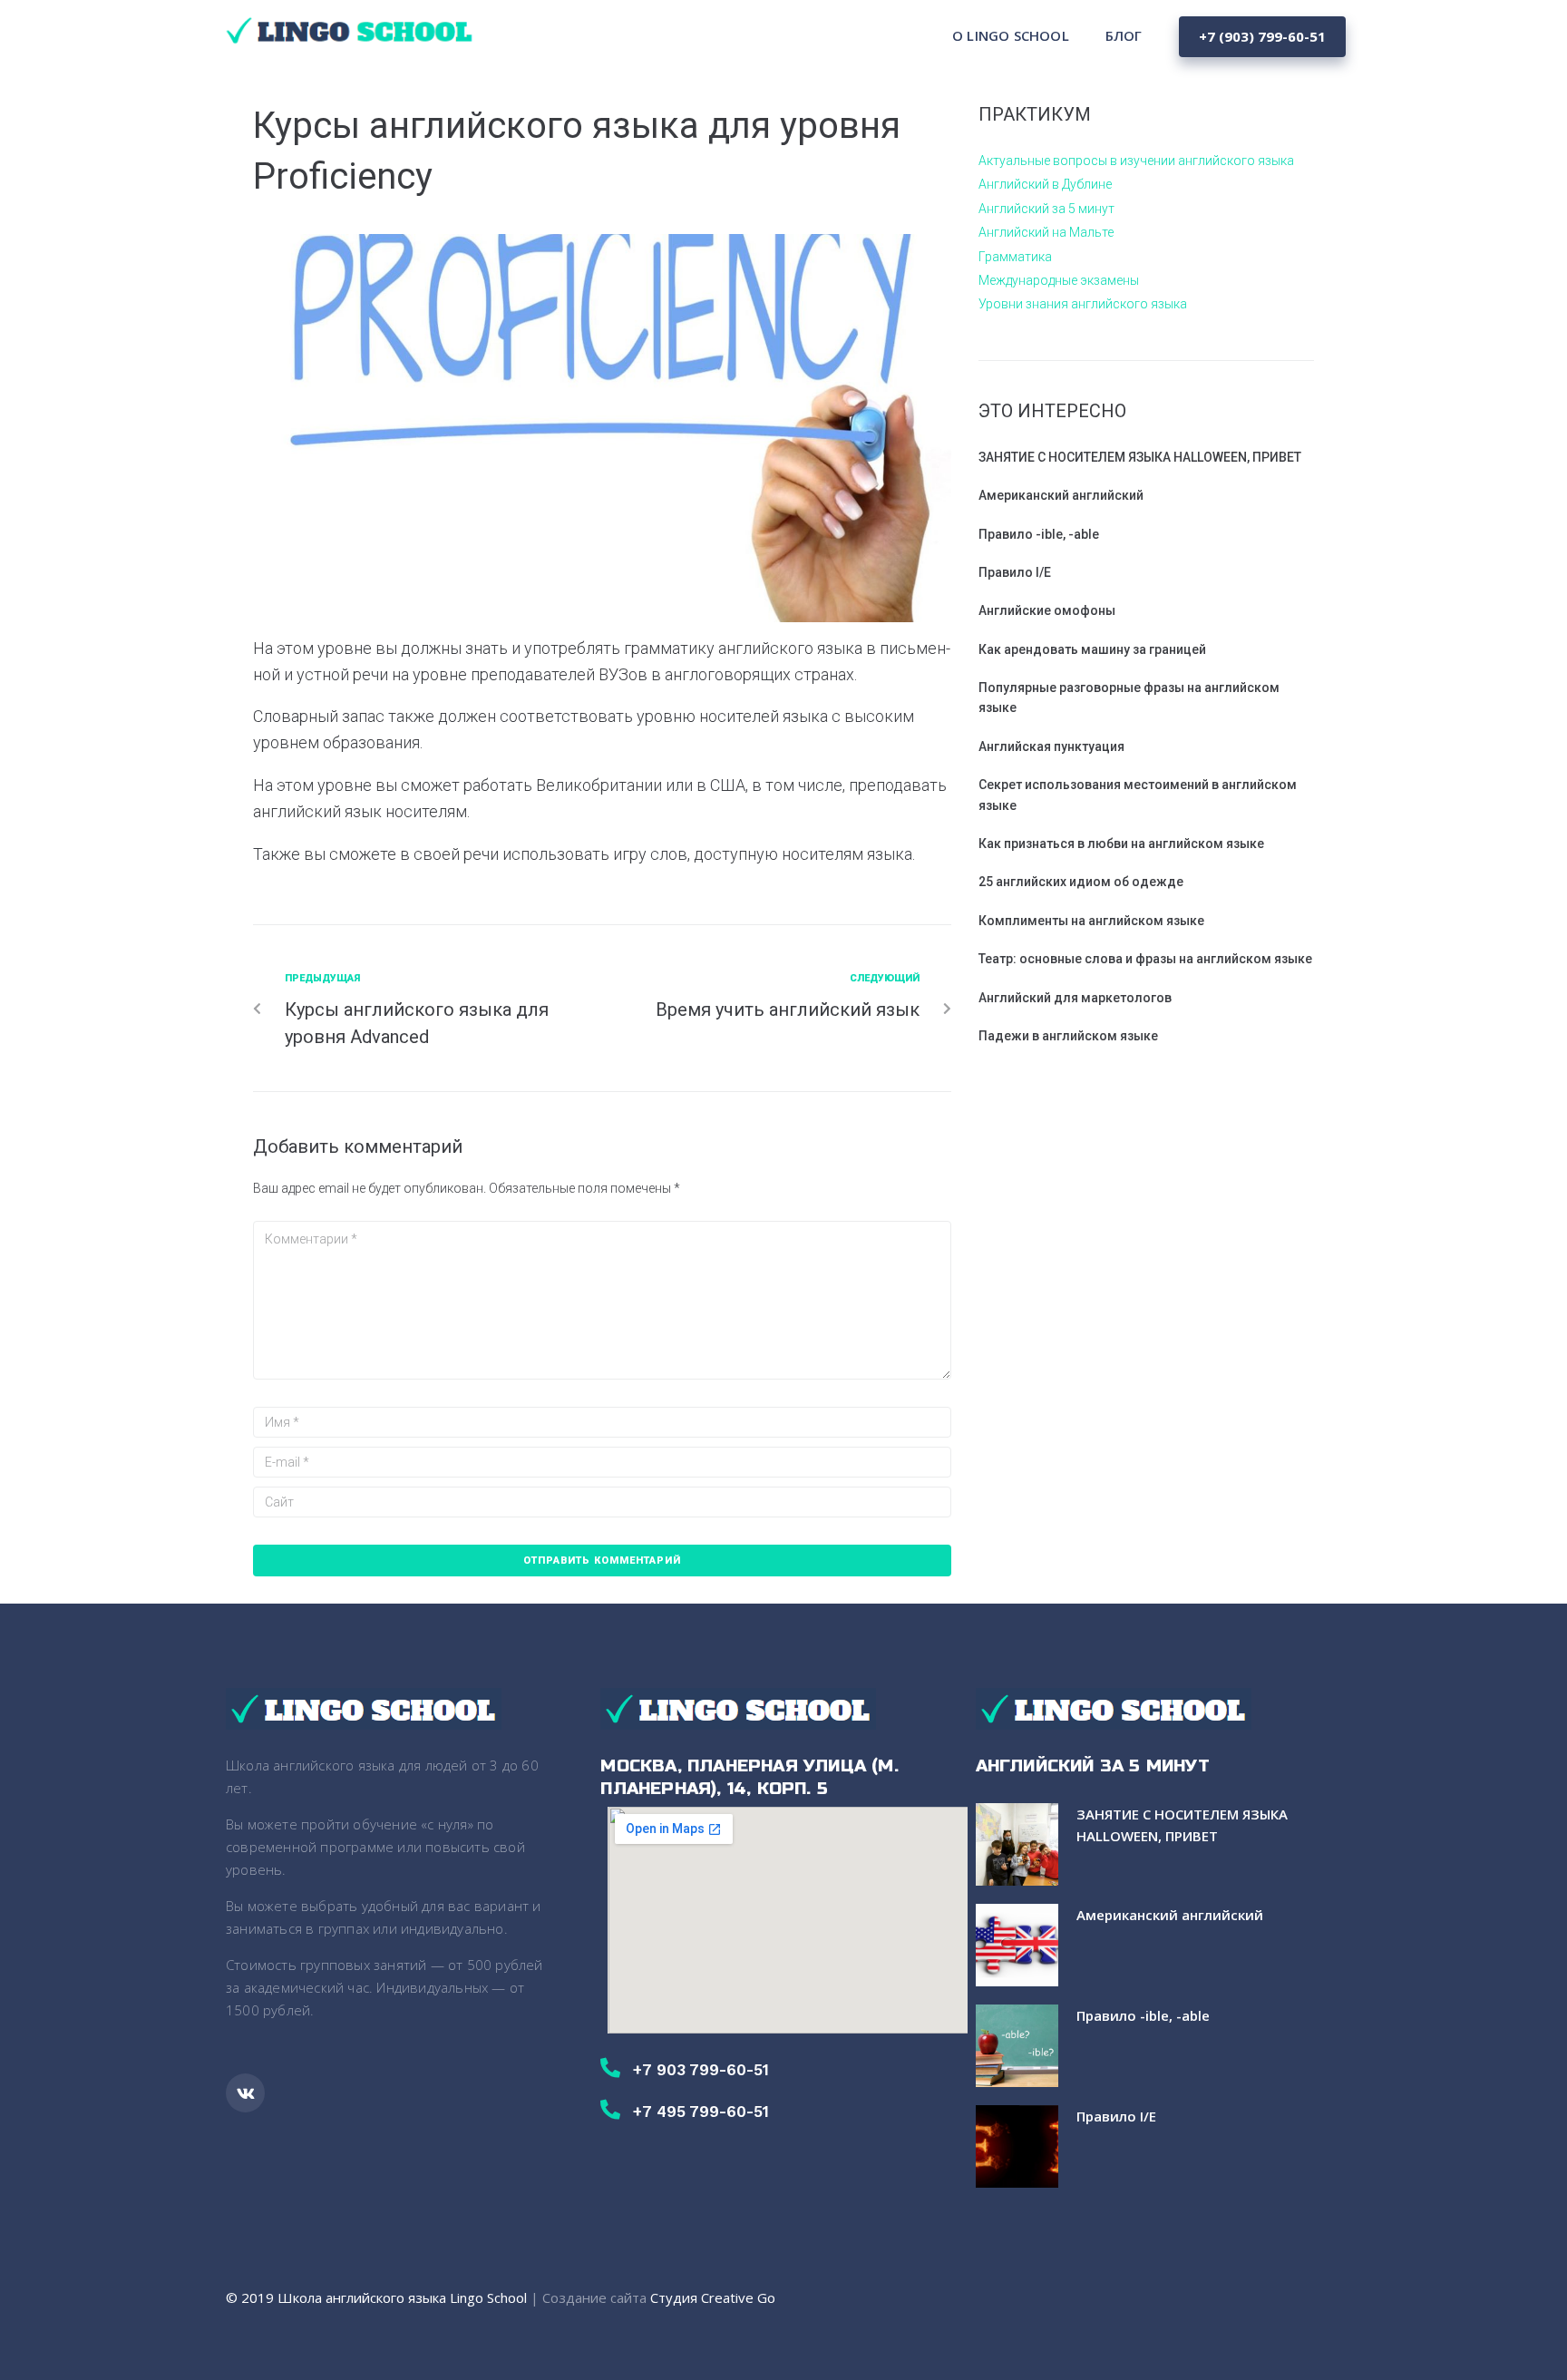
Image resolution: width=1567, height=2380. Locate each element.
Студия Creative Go (713, 2297)
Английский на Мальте (1046, 232)
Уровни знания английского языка (1083, 304)
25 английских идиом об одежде (1081, 882)
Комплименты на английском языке (1091, 921)
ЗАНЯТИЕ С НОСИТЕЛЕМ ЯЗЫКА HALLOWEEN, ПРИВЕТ (1140, 457)
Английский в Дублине (1045, 184)
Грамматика (1015, 257)
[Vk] (245, 2093)
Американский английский (1061, 495)
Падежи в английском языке (1068, 1036)
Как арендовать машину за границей (1092, 649)
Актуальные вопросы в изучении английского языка (1136, 161)
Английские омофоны (1047, 610)
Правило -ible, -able (1039, 534)
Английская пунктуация (1051, 746)
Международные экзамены (1059, 280)
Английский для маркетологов (1075, 998)
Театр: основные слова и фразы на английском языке (1145, 959)
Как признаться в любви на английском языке (1121, 844)
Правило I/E (1015, 572)
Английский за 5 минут (1046, 209)
